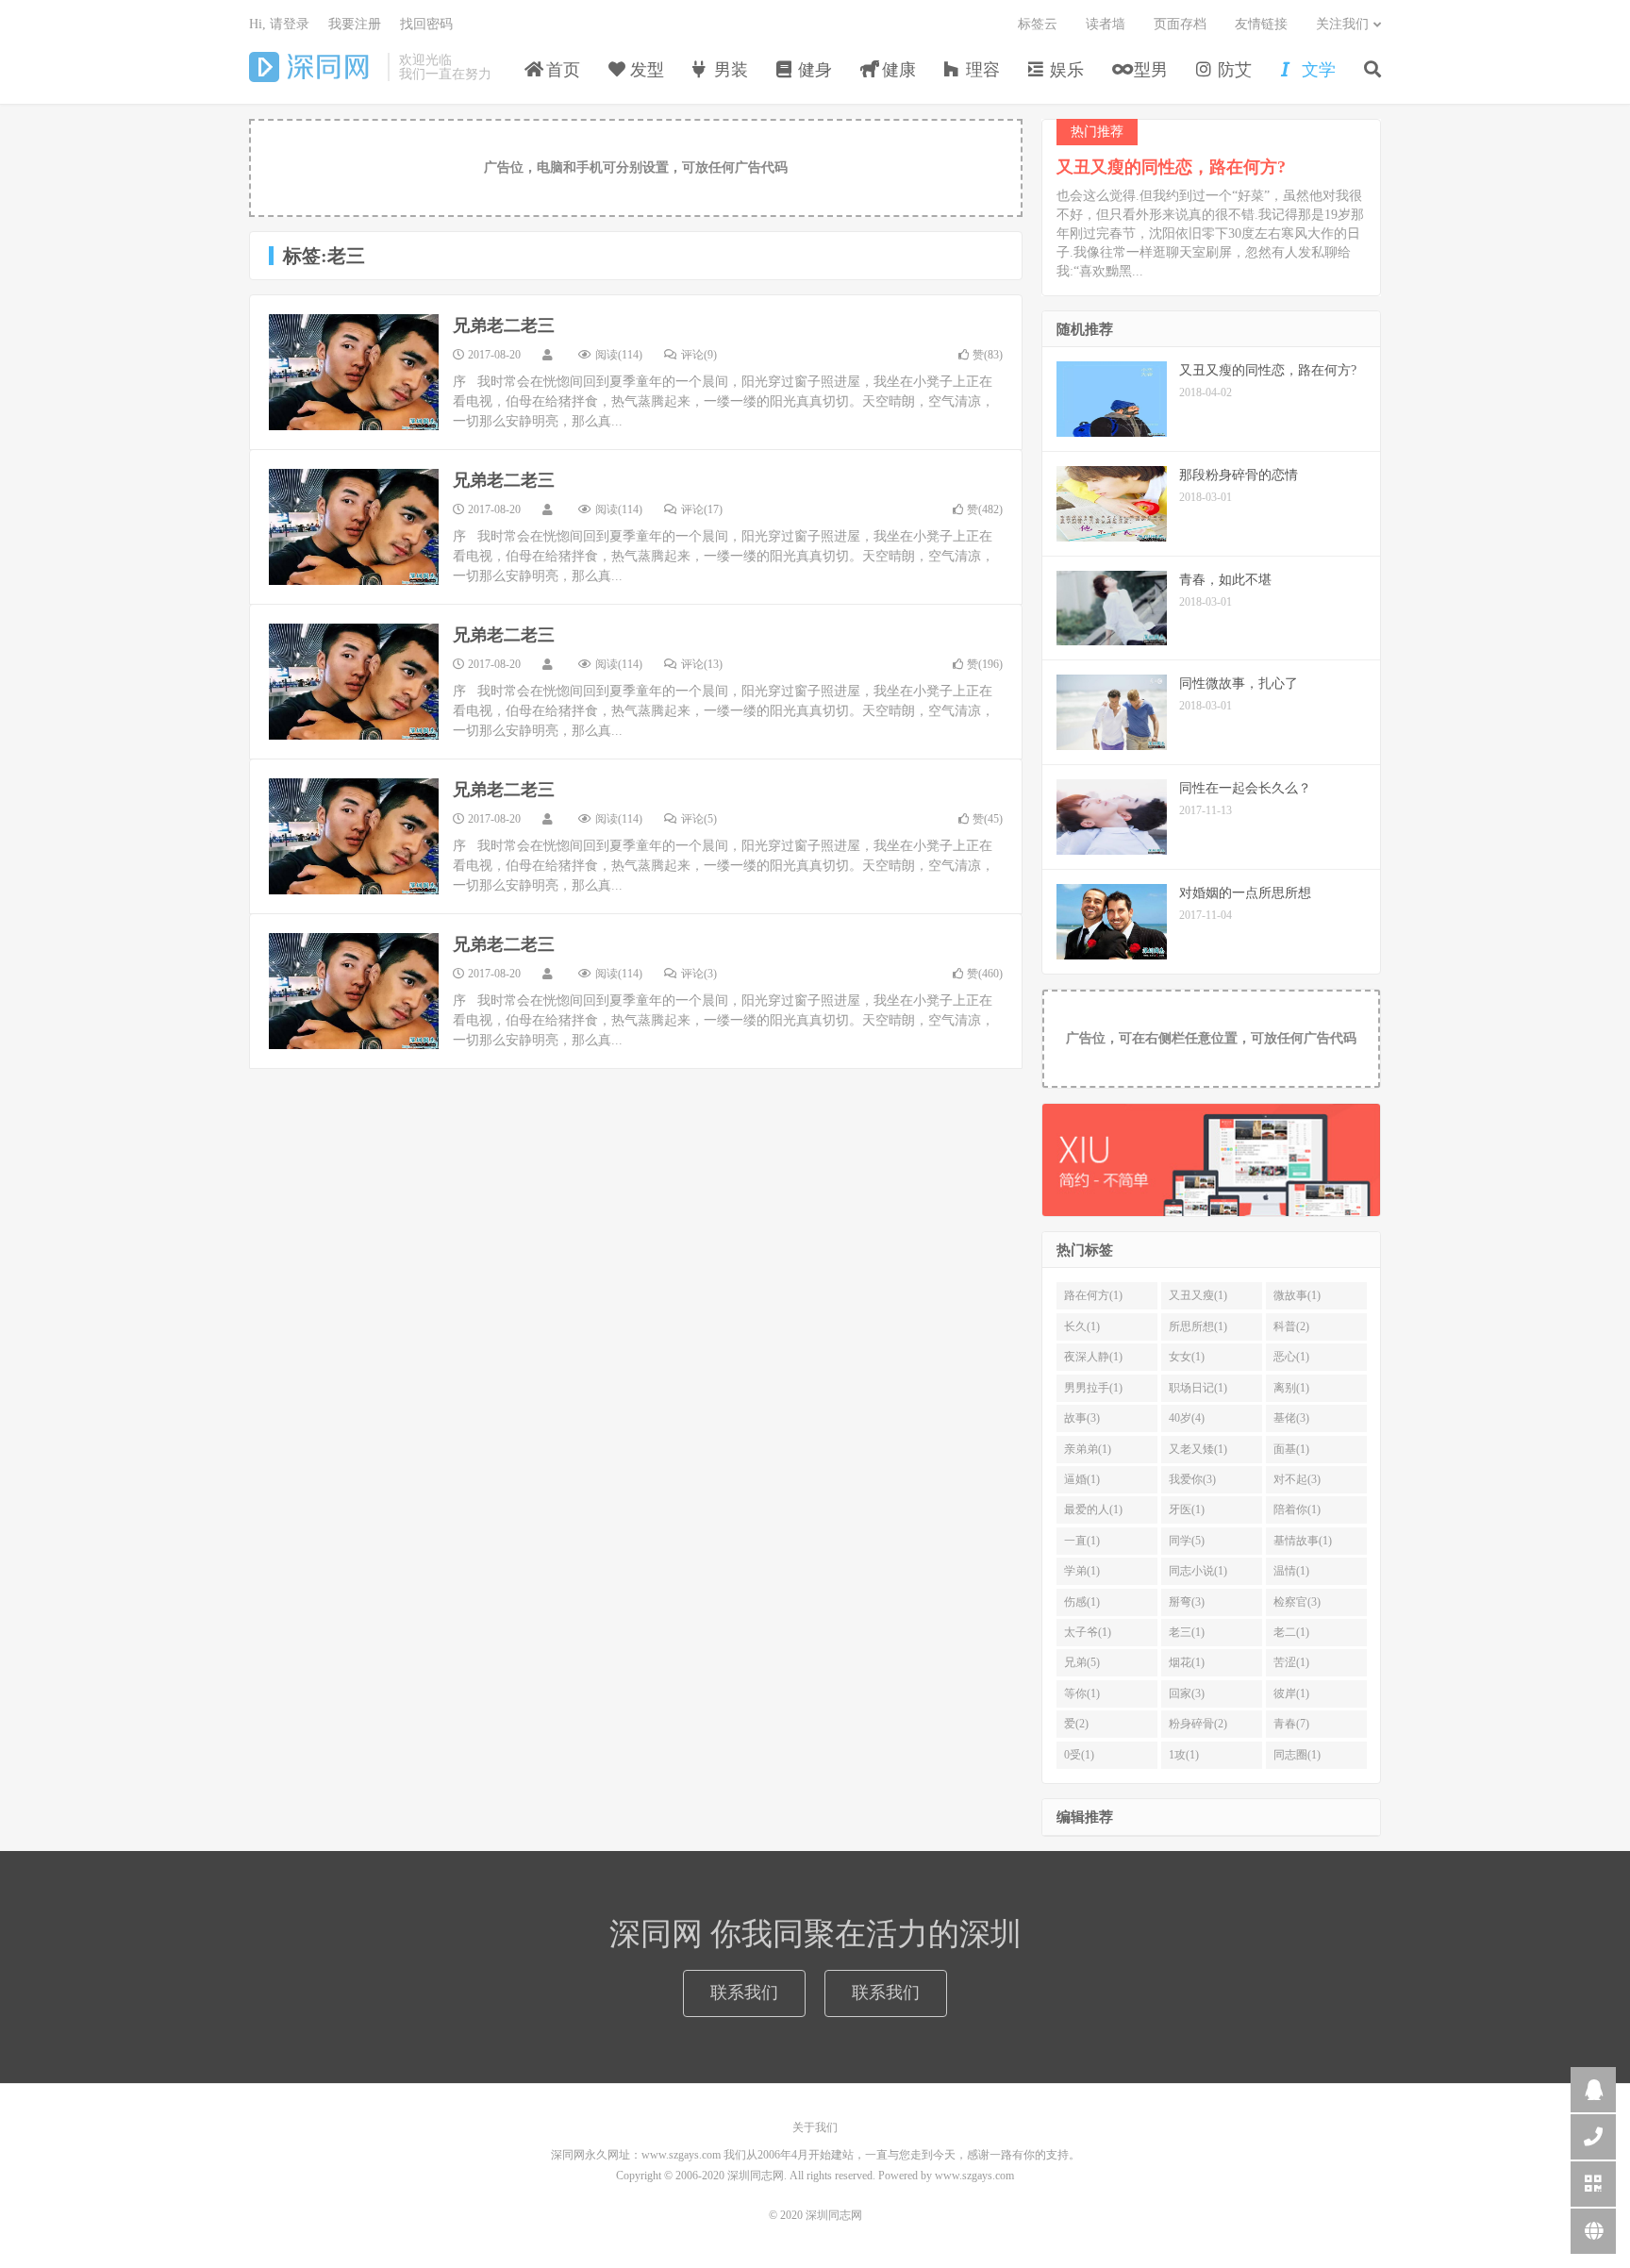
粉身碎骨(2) (1198, 1724)
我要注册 (355, 24)
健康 (897, 70)
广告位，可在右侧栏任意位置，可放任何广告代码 (1211, 1038)
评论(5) (699, 819)
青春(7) (1291, 1724)
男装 (729, 70)
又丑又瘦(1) (1198, 1295)
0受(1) (1079, 1755)
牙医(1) (1187, 1509)
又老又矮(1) (1198, 1449)
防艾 (1232, 70)
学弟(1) (1082, 1571)
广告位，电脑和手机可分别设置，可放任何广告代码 (636, 167)
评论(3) (699, 974)
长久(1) (1082, 1326)
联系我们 (744, 1993)
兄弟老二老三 (504, 325)
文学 (1316, 70)
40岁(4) (1187, 1418)
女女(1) (1187, 1357)
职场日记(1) (1198, 1388)
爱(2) (1076, 1724)
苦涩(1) (1291, 1662)
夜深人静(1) (1093, 1357)
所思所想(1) (1198, 1326)
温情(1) (1291, 1571)
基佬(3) (1291, 1418)
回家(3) (1187, 1693)
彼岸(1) (1291, 1693)
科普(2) (1291, 1326)
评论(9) (699, 355)
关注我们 (1342, 24)
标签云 (1038, 24)
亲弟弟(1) (1088, 1449)
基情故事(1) (1303, 1541)
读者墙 (1106, 24)
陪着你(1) (1297, 1509)
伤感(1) (1082, 1602)
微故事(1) (1297, 1295)
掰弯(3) (1187, 1602)
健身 (813, 70)
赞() (988, 355)
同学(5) (1187, 1541)
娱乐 (1064, 70)
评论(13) (702, 664)
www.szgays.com (974, 2176)
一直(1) (1082, 1541)
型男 (1148, 70)
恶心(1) (1291, 1357)
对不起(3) (1297, 1479)
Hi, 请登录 (279, 24)
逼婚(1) (1082, 1479)
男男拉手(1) (1093, 1388)
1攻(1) (1184, 1755)
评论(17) (702, 509)
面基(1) (1291, 1449)
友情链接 (1261, 24)
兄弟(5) (1082, 1662)
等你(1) (1082, 1693)
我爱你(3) (1192, 1479)
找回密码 (426, 24)
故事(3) (1082, 1418)
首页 (561, 70)
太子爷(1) (1088, 1632)
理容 (981, 70)
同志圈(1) (1297, 1755)
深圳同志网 (314, 67)
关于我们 (815, 2127)
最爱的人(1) (1093, 1509)
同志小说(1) (1198, 1571)
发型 (645, 70)
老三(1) (1187, 1632)
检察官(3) (1297, 1602)
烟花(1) (1187, 1662)
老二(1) (1291, 1632)
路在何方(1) (1093, 1295)
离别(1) (1291, 1388)
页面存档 (1180, 24)
